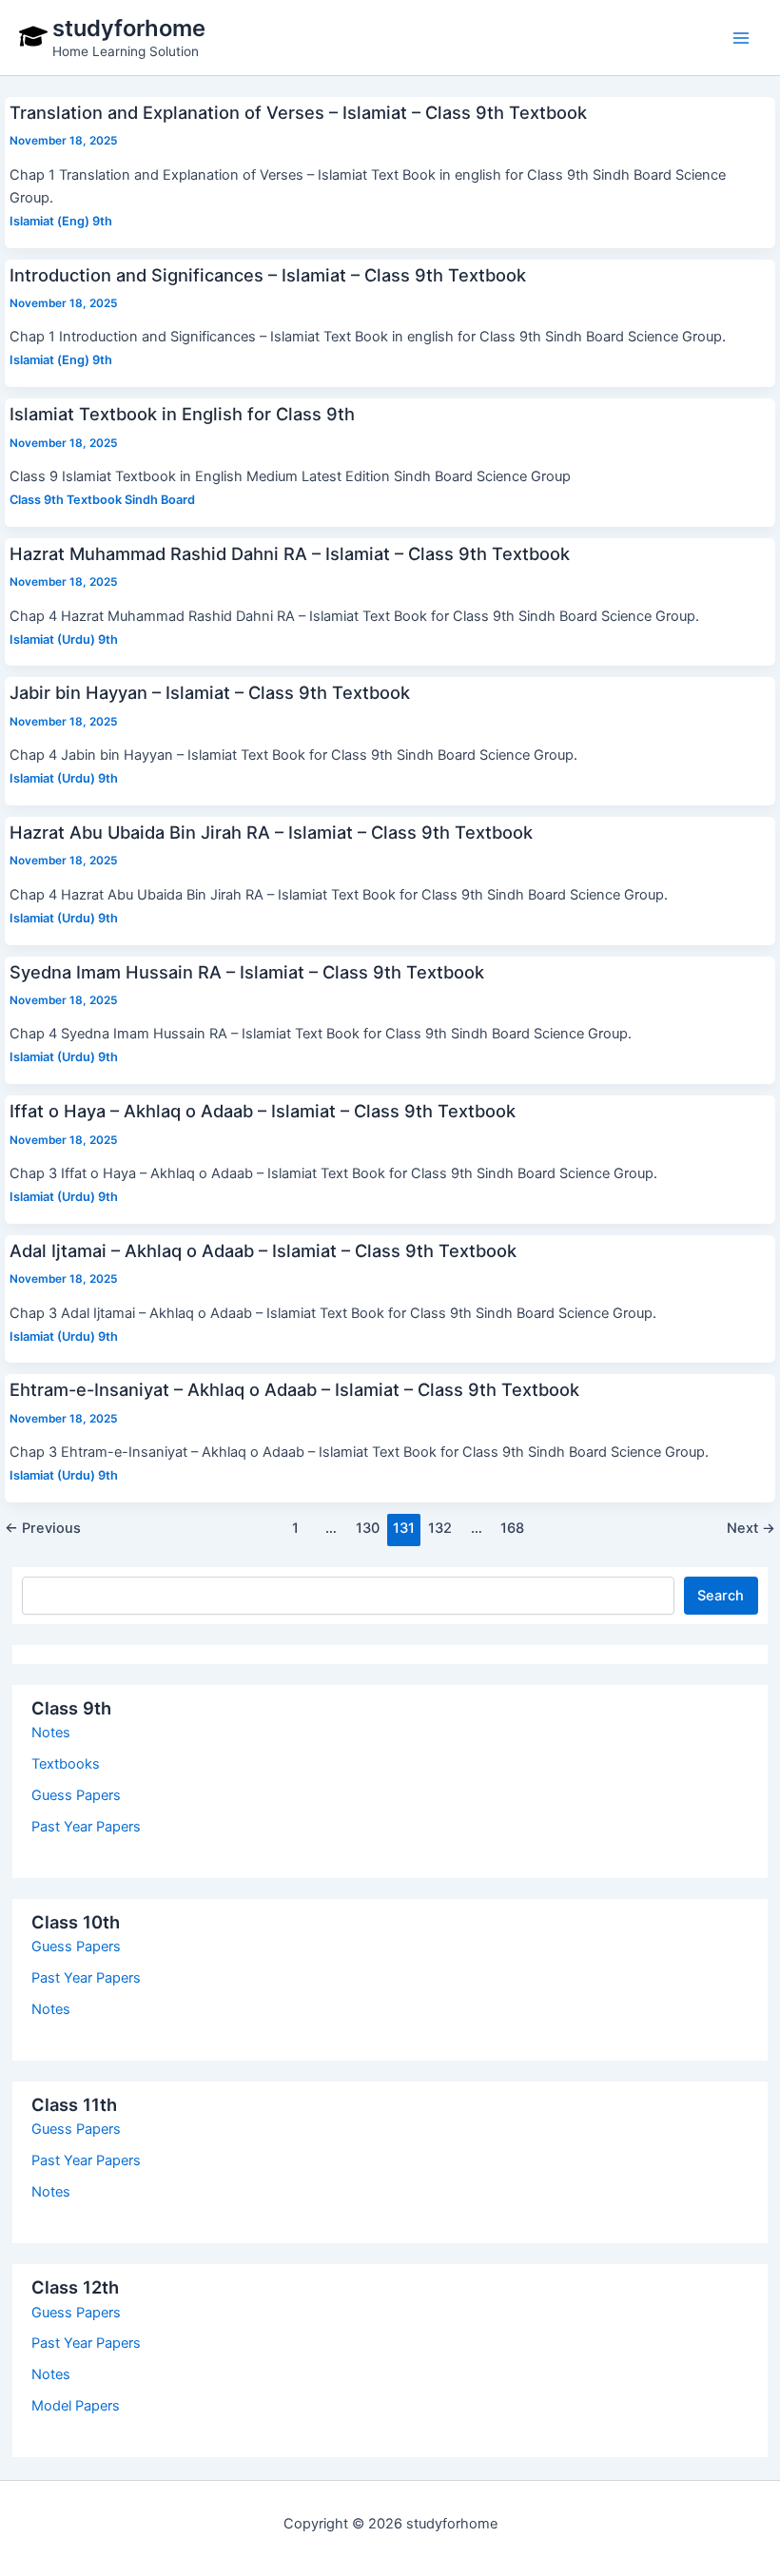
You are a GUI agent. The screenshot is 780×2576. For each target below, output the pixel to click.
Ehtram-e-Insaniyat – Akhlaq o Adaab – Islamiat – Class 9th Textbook (294, 1389)
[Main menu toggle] (741, 38)
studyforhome (129, 28)
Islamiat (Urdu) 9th (64, 639)
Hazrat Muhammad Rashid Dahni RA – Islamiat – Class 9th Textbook (290, 553)
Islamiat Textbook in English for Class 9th (182, 414)
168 (512, 1528)
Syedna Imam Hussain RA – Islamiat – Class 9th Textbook (247, 972)
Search (721, 1596)
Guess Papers (76, 1795)
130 (368, 1528)
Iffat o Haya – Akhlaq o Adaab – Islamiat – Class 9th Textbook (263, 1111)
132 (440, 1528)
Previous (43, 1528)
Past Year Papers (86, 1827)
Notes (51, 1733)
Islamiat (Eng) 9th (61, 221)
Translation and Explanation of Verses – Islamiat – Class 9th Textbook (298, 112)
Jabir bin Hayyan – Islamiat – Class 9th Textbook (210, 692)
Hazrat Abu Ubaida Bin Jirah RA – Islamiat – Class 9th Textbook (271, 832)
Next (751, 1528)
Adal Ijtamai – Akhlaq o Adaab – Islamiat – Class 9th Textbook (263, 1250)
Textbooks (66, 1764)
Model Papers (76, 2406)
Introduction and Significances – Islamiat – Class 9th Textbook (268, 275)
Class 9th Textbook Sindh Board (102, 500)
